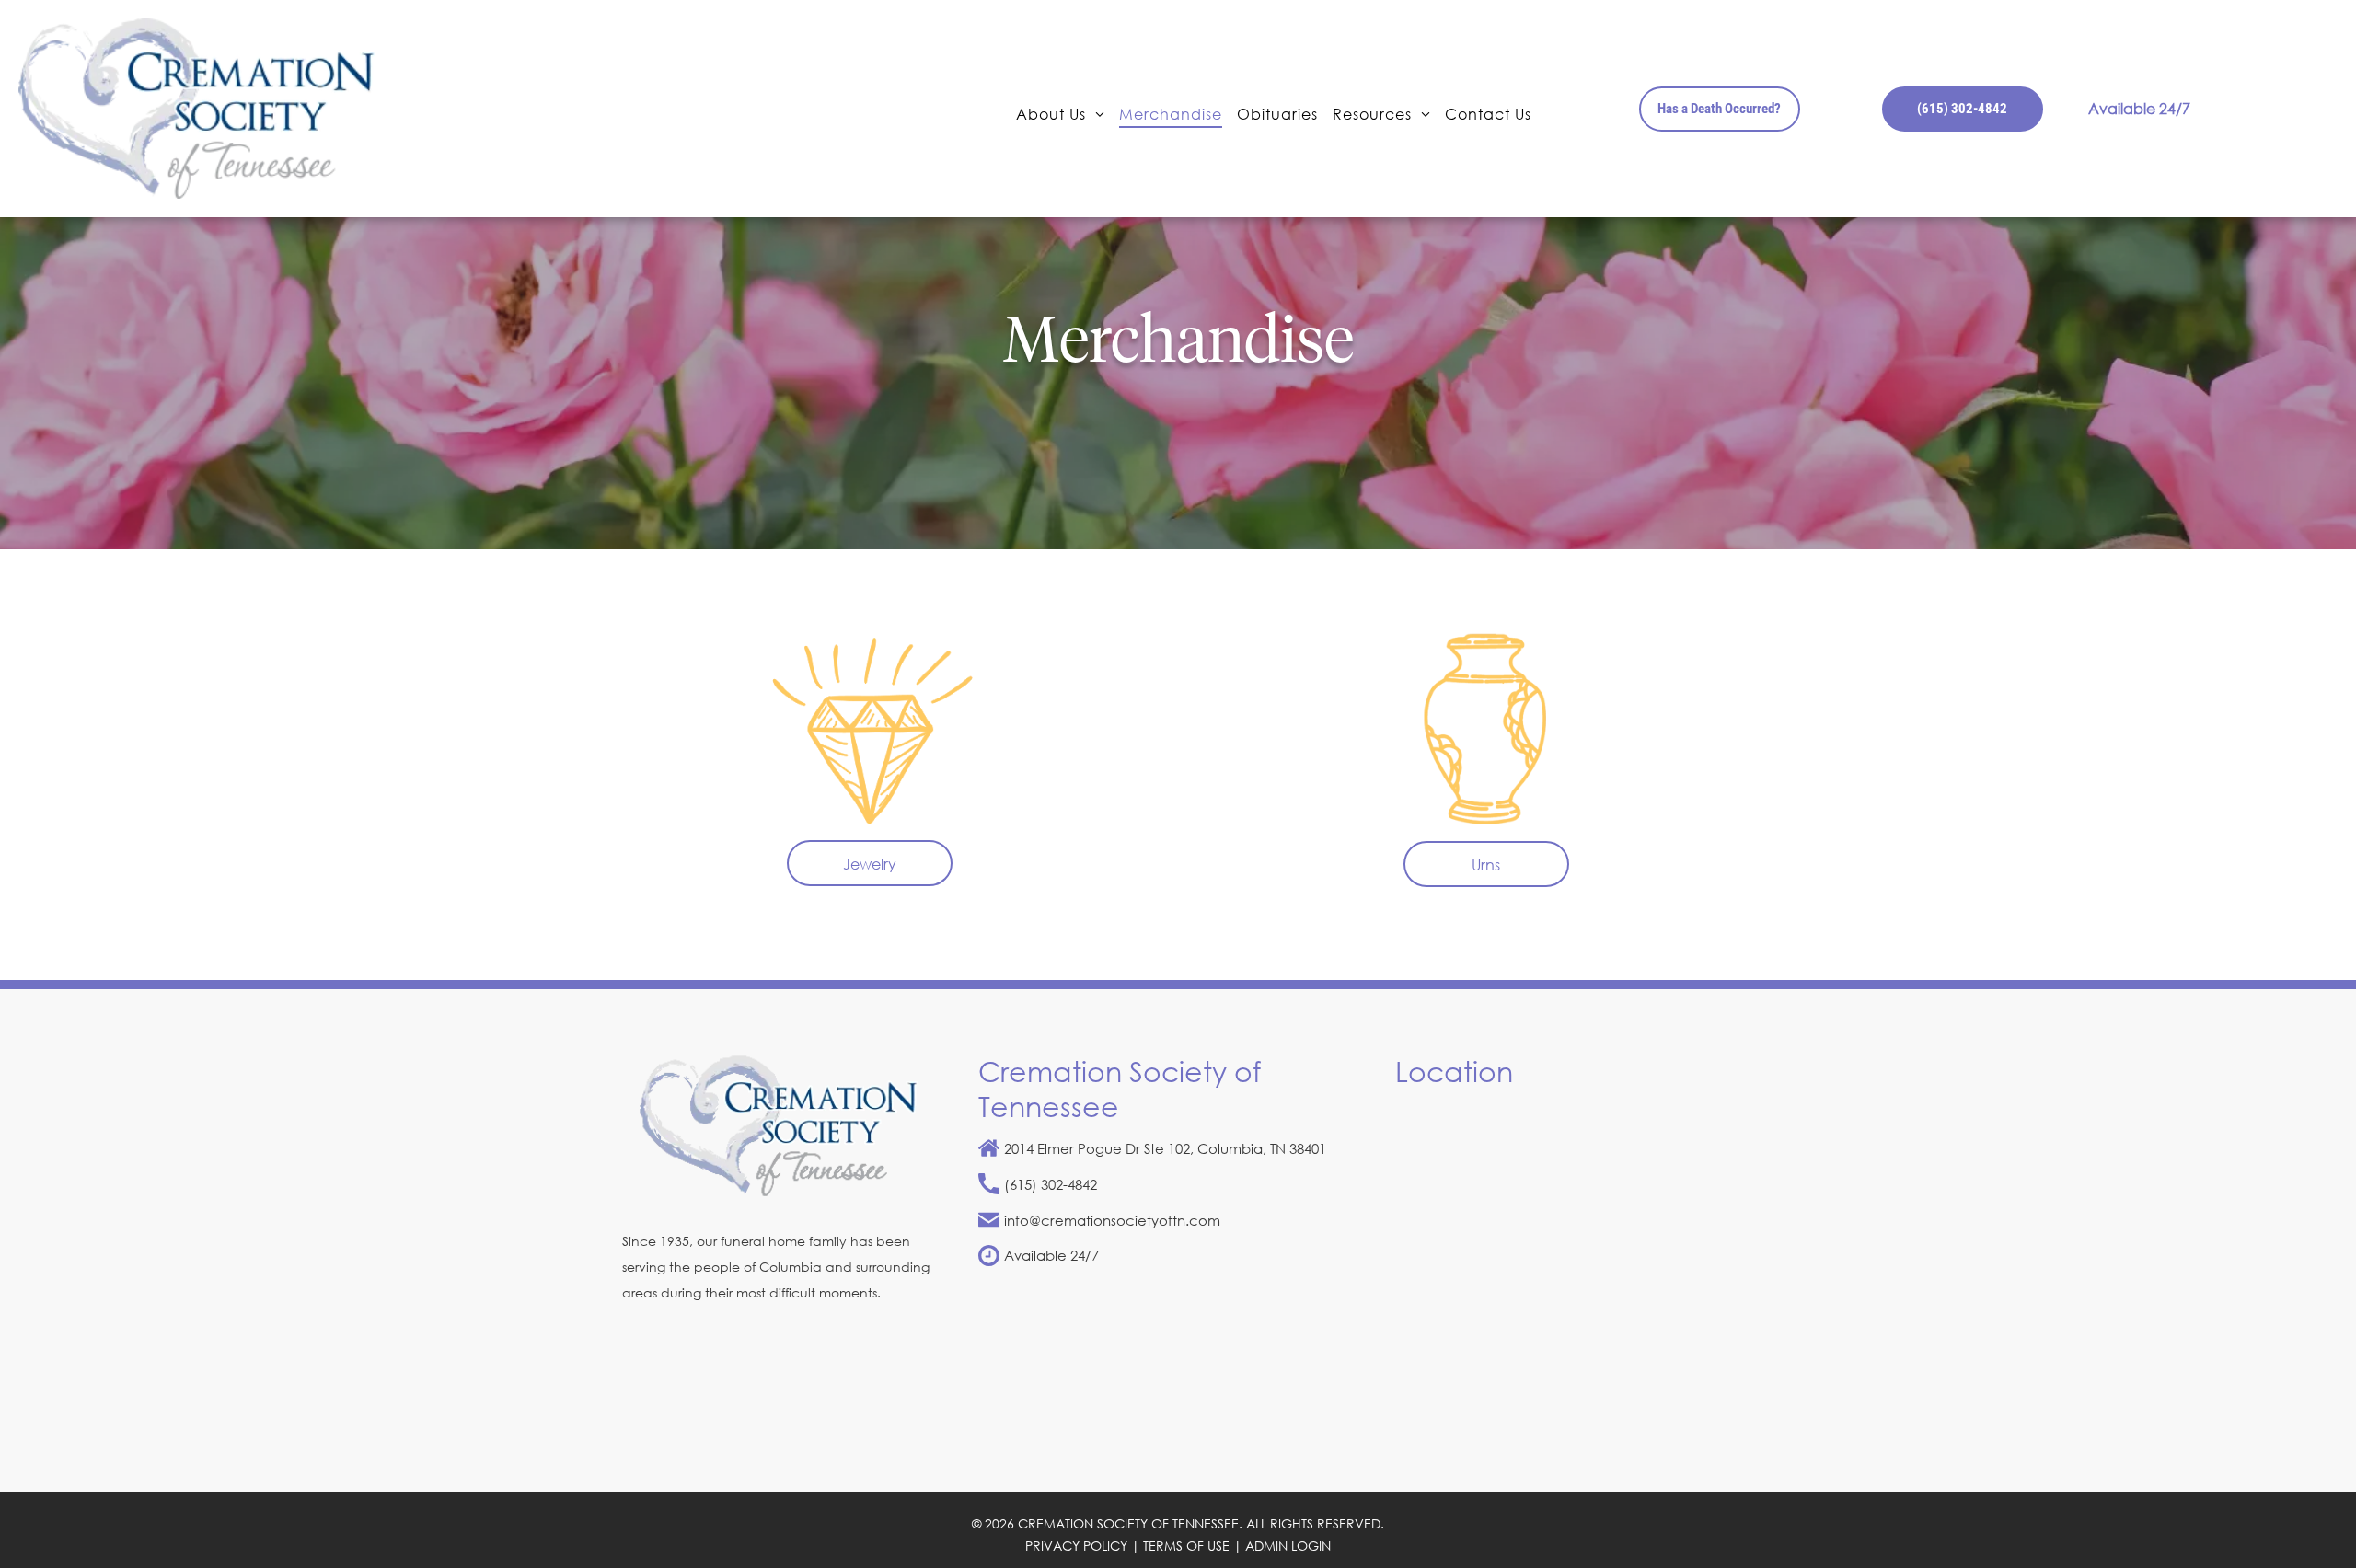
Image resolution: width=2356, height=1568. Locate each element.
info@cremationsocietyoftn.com (1112, 1220)
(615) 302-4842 (1051, 1184)
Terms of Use (1186, 1545)
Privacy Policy (1076, 1545)
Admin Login (1288, 1545)
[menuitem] (1060, 113)
